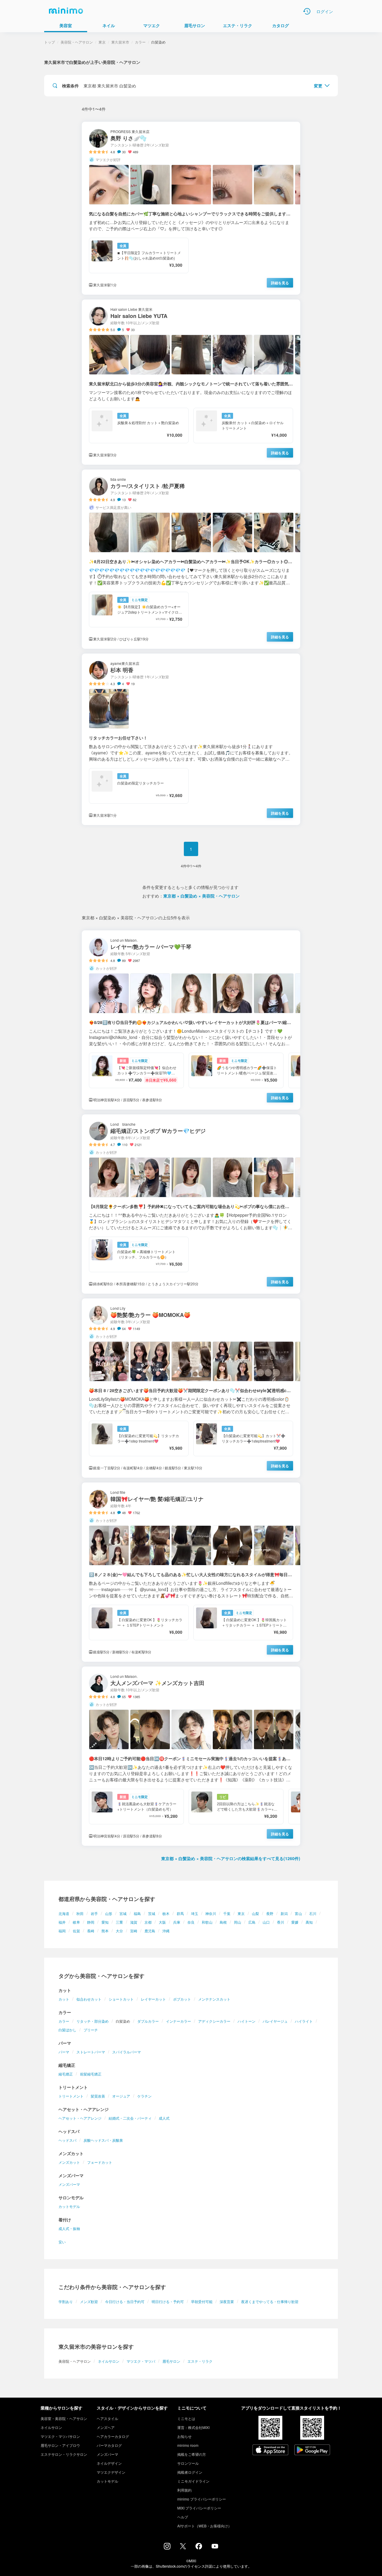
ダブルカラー (148, 2021)
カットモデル (69, 2206)
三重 (119, 1922)
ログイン (325, 11)
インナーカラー (178, 2021)
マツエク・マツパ (141, 2361)
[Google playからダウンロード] (312, 2450)
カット (64, 1999)
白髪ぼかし (67, 2030)
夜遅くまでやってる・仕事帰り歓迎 (270, 2301)
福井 (62, 1922)
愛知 (105, 1922)
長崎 (91, 1931)
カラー (64, 2021)
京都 (148, 1922)
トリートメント (71, 2096)
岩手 (94, 1913)
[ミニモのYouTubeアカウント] (215, 2547)
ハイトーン (247, 2021)
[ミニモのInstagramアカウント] (167, 2548)
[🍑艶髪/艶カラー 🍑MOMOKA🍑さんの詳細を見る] (191, 1388)
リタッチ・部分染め (93, 2021)
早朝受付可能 (202, 2301)
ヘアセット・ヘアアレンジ (80, 2118)
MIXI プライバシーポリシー (199, 2508)
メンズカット (69, 2162)
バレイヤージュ (275, 2021)
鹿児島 (150, 1931)
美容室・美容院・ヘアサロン (64, 2418)
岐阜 (76, 1922)
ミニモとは (186, 2418)
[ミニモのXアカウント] (183, 2547)
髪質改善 (98, 2096)
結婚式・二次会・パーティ (130, 2118)
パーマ (64, 2052)
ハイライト (304, 2021)
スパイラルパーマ (127, 2052)
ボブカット (182, 1999)
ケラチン (144, 2096)
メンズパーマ (69, 2184)
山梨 (255, 1913)
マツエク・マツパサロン (60, 2436)
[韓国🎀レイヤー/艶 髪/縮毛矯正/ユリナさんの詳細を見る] (191, 1572)
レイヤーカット (153, 1999)
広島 (252, 1922)
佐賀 (76, 1931)
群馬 (180, 1913)
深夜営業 (227, 2301)
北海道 (64, 1913)
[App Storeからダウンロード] (270, 2450)
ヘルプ (183, 2517)
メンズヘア (106, 2427)
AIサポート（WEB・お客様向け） (204, 2526)
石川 (313, 1913)
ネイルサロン (109, 2361)
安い (62, 2242)
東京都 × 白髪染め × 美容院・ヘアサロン (201, 896)
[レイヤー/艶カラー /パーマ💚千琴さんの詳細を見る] (191, 1020)
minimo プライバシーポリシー (202, 2499)
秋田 (80, 1913)
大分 (119, 1931)
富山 (298, 1913)
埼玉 (195, 1913)
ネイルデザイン (109, 2463)
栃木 (166, 1913)
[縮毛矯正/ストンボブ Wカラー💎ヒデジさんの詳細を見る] (191, 1204)
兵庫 (177, 1922)
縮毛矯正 (66, 2074)
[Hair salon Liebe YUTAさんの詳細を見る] (191, 382)
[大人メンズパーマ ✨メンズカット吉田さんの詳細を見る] (191, 1756)
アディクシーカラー (214, 2021)
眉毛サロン (171, 2361)
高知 (309, 1922)
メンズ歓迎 (89, 2301)
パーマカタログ (109, 2445)
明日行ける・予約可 (168, 2301)
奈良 (191, 1922)
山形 (109, 1913)
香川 (281, 1922)
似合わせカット (89, 1999)
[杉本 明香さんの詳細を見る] (191, 739)
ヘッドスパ (67, 2140)
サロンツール (188, 2463)
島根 (223, 1922)
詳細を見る (280, 283)
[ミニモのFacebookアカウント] (199, 2548)
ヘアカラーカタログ (113, 2436)
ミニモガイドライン (193, 2481)
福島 (137, 1913)
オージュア (121, 2096)
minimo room (188, 2445)
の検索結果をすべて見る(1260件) (231, 1858)
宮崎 (134, 1931)
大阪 (162, 1922)
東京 (241, 1913)
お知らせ (184, 2436)
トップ (50, 42)
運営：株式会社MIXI (193, 2427)
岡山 (238, 1922)
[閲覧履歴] (307, 11)
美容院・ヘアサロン (77, 42)
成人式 (164, 2118)
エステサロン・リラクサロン (64, 2454)
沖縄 (166, 1931)
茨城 (152, 1913)
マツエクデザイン (111, 2472)
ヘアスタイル (107, 2418)
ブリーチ (91, 2030)
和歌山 (207, 1922)
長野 (270, 1913)
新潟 (284, 1913)
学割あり (66, 2301)
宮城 (123, 1913)
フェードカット (100, 2162)
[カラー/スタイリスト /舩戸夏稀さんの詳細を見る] (191, 559)
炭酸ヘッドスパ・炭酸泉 (103, 2140)
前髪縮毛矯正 (91, 2074)
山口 (266, 1922)
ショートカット (121, 1999)
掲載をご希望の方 (192, 2454)
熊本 (105, 1931)
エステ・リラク (200, 2361)
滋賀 (134, 1922)
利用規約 (184, 2490)
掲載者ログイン (190, 2472)
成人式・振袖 (69, 2228)
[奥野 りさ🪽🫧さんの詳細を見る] (191, 208)
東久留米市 (120, 42)
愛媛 (295, 1922)
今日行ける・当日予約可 (125, 2301)
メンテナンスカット (214, 1999)
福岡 (62, 1931)
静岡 (91, 1922)
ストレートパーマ (91, 2052)
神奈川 (211, 1913)
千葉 (227, 1913)
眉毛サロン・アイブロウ (60, 2445)
